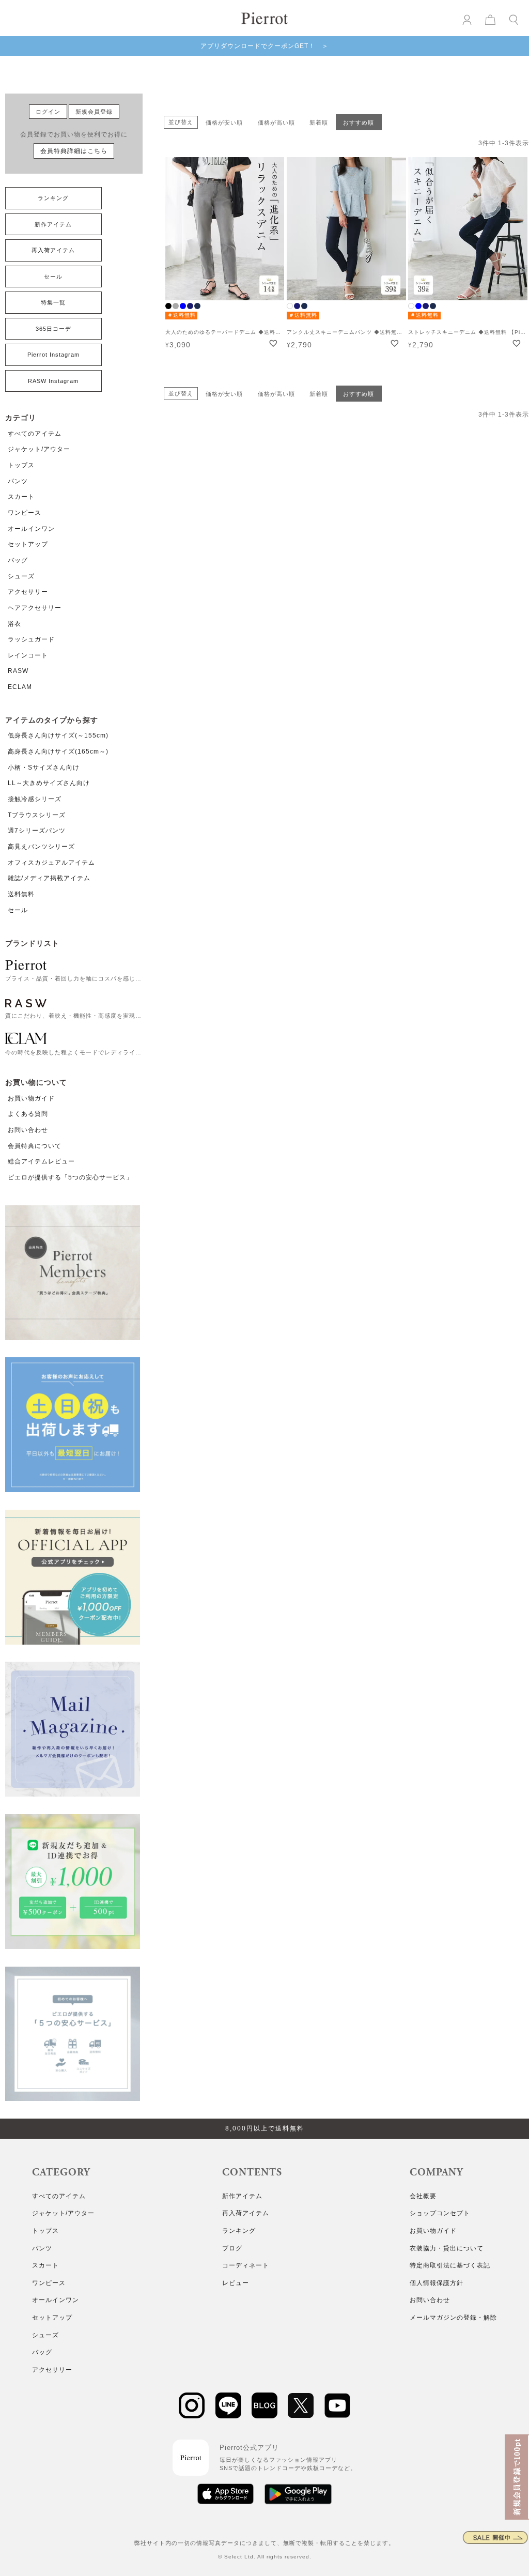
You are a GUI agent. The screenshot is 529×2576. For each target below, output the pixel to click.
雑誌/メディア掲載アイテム (49, 878)
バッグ (18, 560)
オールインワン (31, 529)
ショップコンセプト (440, 2213)
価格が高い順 (276, 122)
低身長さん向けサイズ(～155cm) (58, 735)
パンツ (18, 481)
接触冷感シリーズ (35, 799)
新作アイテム (53, 224)
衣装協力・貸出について (447, 2248)
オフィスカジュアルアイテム (51, 863)
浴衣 (14, 624)
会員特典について (35, 1146)
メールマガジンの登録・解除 (453, 2318)
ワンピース (25, 513)
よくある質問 (28, 1114)
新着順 (319, 122)
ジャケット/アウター (39, 449)
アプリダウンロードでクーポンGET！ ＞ (264, 46)
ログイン (48, 112)
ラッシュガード (31, 639)
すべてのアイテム (35, 434)
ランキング (53, 198)
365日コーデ (53, 329)
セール (53, 277)
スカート (21, 497)
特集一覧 (53, 302)
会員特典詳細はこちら (74, 151)
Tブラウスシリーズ (37, 815)
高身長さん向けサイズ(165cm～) (58, 752)
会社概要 (423, 2196)
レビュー (236, 2283)
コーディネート (246, 2265)
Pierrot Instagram (53, 355)
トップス (21, 465)
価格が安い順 (224, 122)
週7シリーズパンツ (37, 831)
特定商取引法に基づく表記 (450, 2265)
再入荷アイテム (53, 250)
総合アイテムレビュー (41, 1161)
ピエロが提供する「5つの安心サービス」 (70, 1177)
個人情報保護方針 (437, 2283)
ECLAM (20, 687)
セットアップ (28, 544)
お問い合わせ (28, 1130)
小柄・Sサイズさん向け (44, 768)
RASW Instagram (53, 381)
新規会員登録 (94, 112)
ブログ (232, 2248)
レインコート (28, 655)
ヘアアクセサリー (35, 608)
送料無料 (21, 894)
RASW (18, 671)
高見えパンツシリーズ (41, 847)
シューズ (21, 576)
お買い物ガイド (31, 1098)
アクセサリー (28, 592)
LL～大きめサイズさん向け (49, 783)
